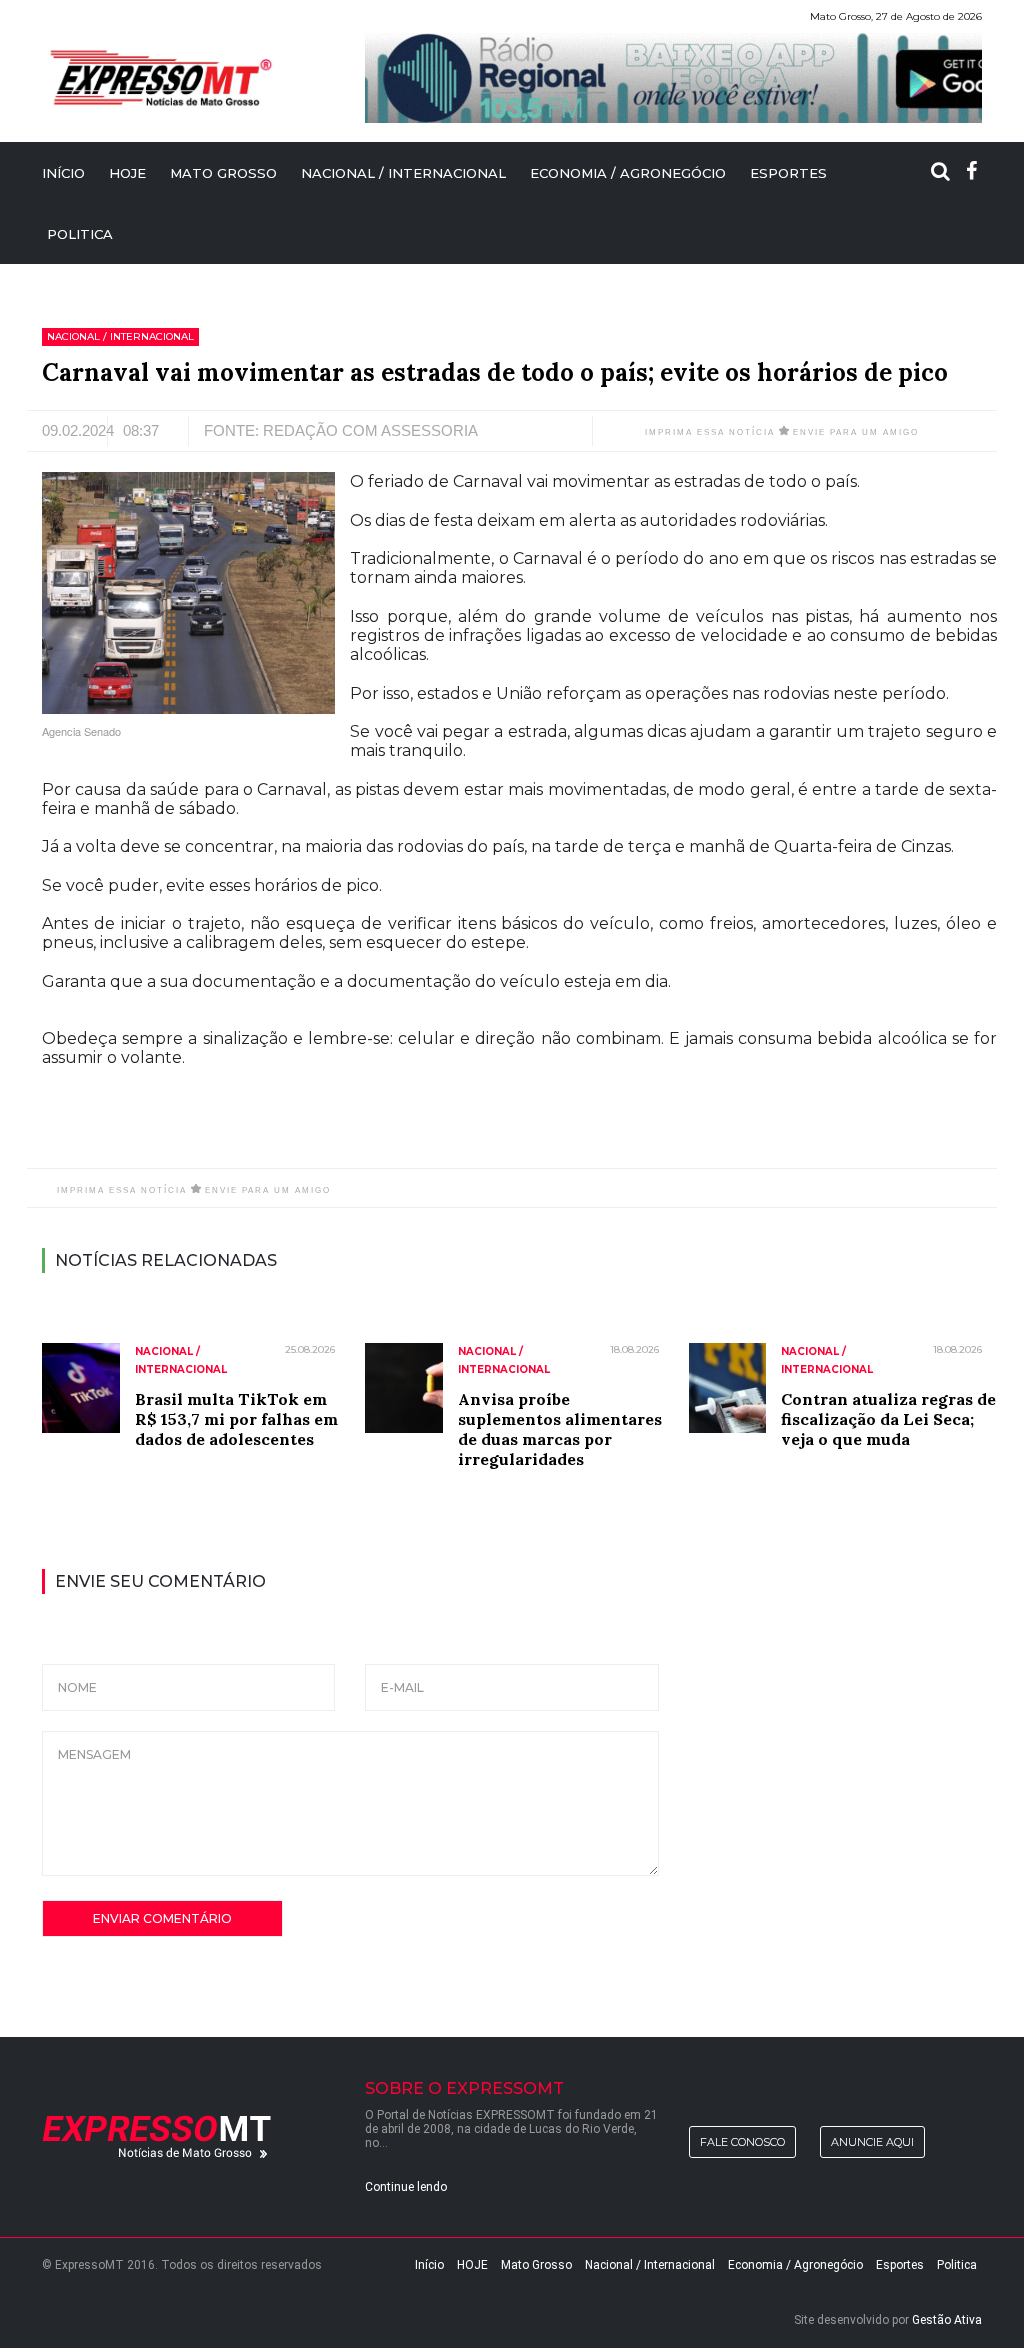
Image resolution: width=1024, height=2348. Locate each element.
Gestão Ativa (947, 2320)
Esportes (788, 173)
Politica (80, 234)
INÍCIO (63, 173)
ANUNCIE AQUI (872, 2142)
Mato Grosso (223, 173)
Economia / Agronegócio (628, 173)
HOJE (127, 173)
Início (429, 2265)
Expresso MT (159, 78)
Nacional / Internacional (403, 173)
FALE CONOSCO (742, 2142)
